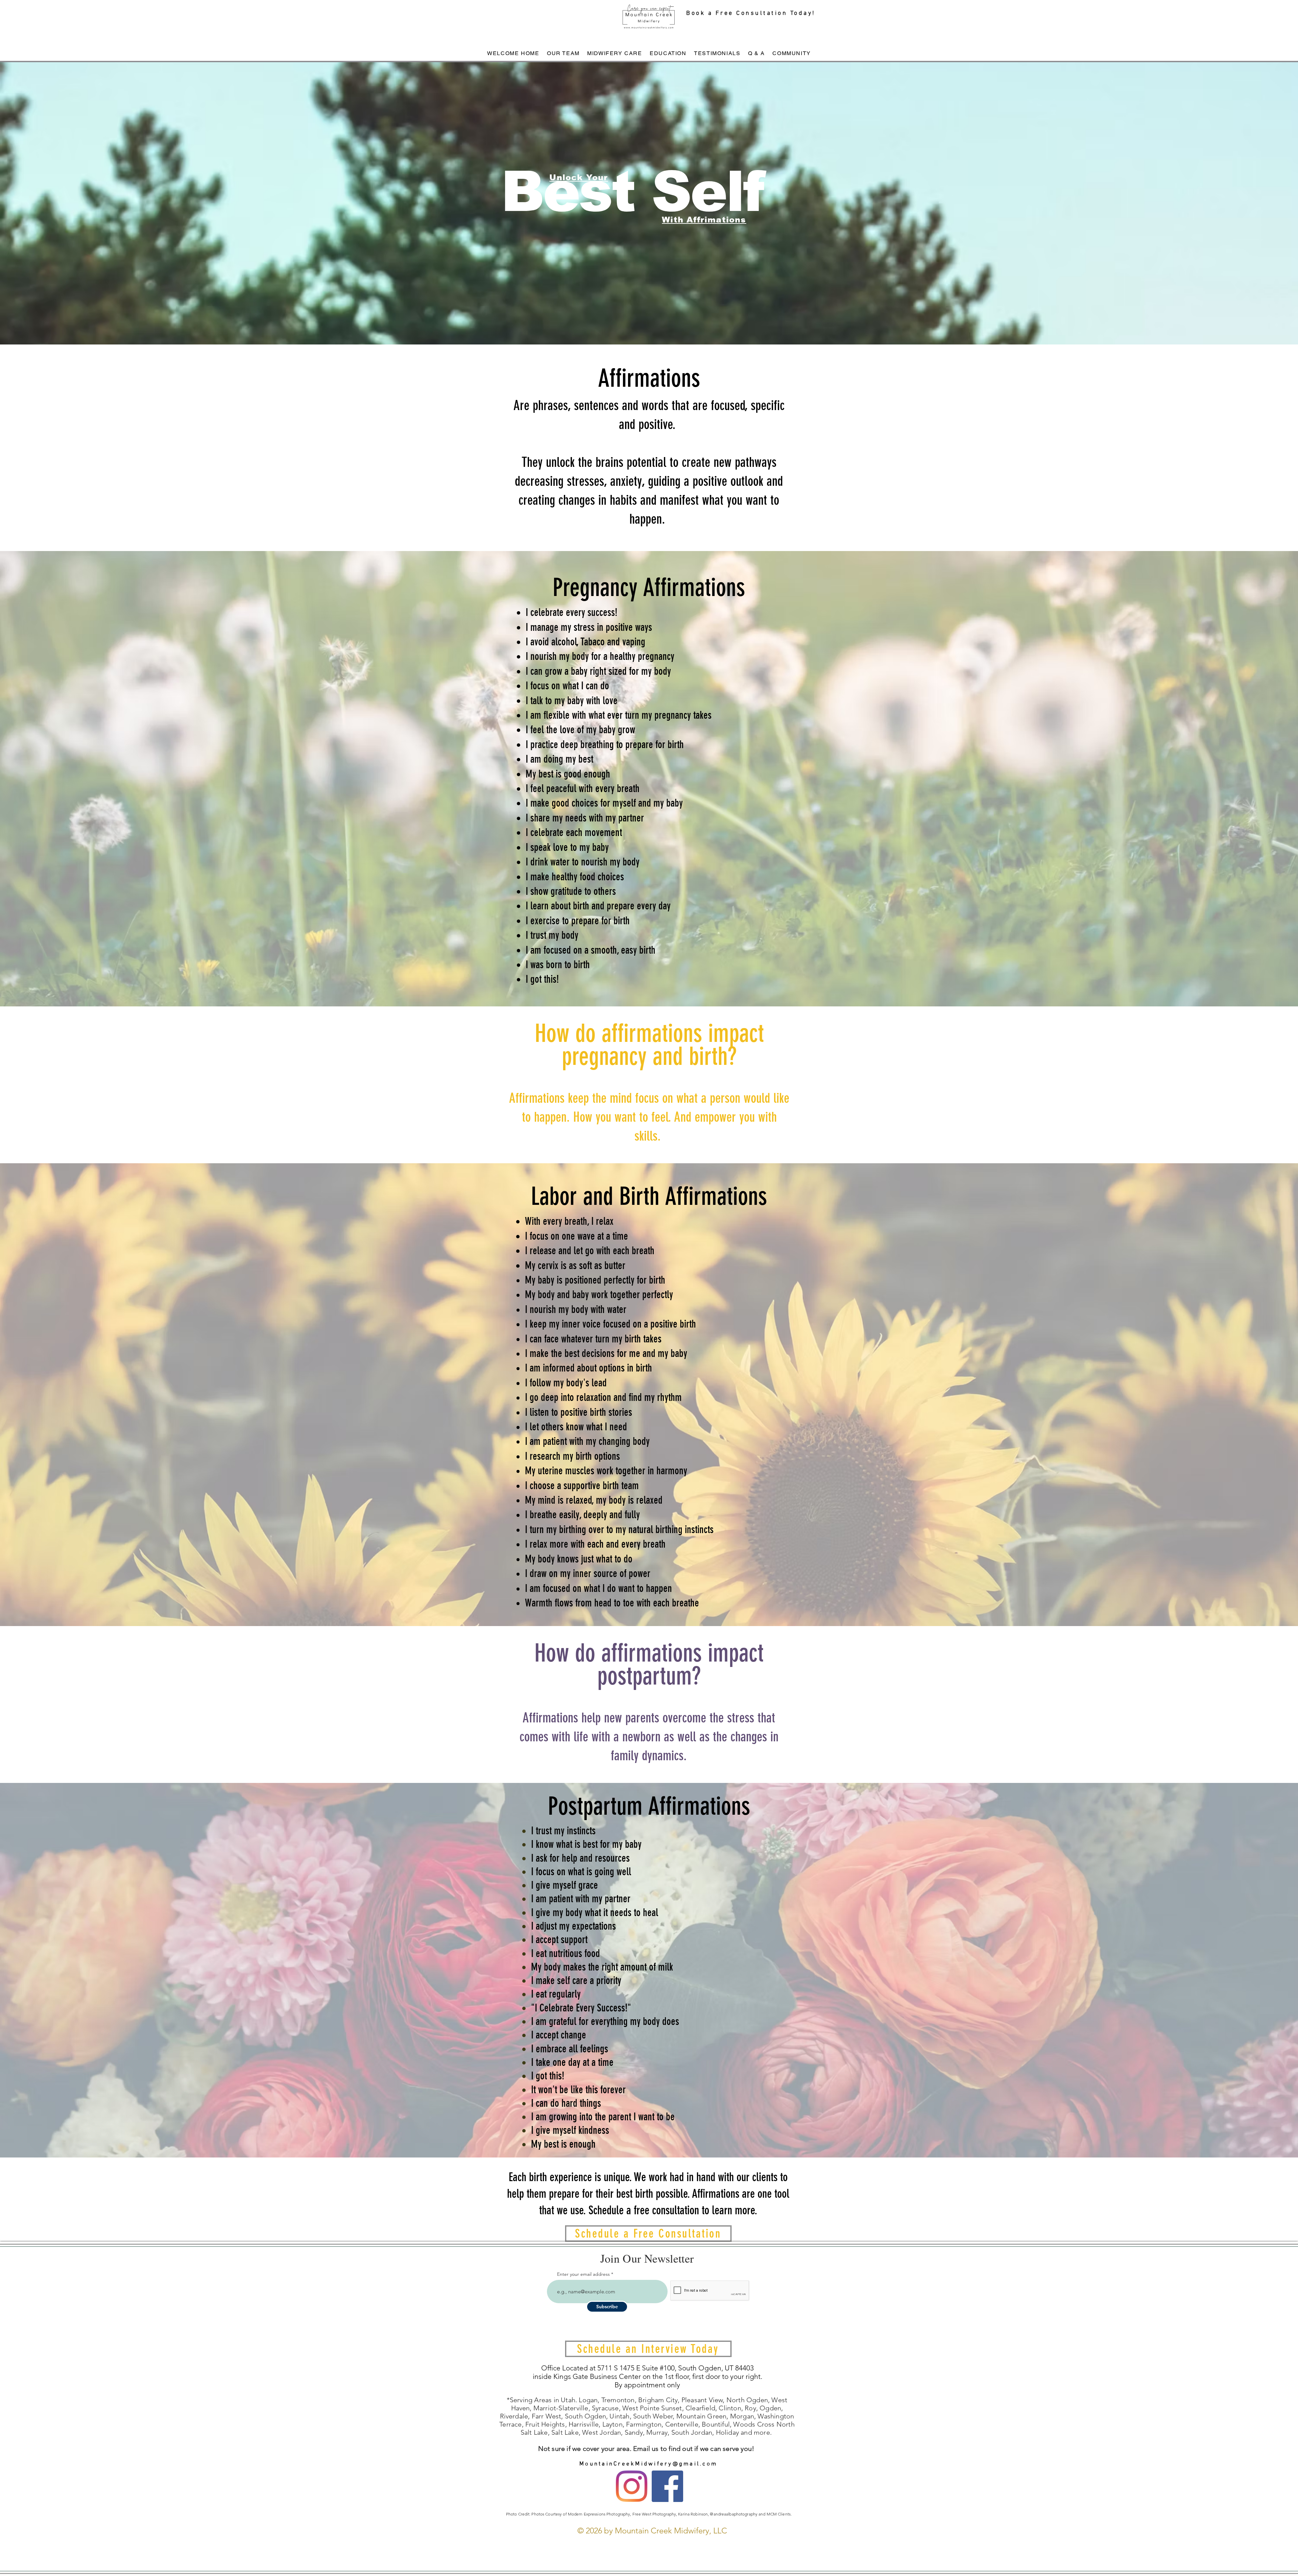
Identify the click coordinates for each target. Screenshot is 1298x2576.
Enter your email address (583, 2274)
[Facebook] (667, 2486)
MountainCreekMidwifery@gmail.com (648, 2464)
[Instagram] (632, 2486)
